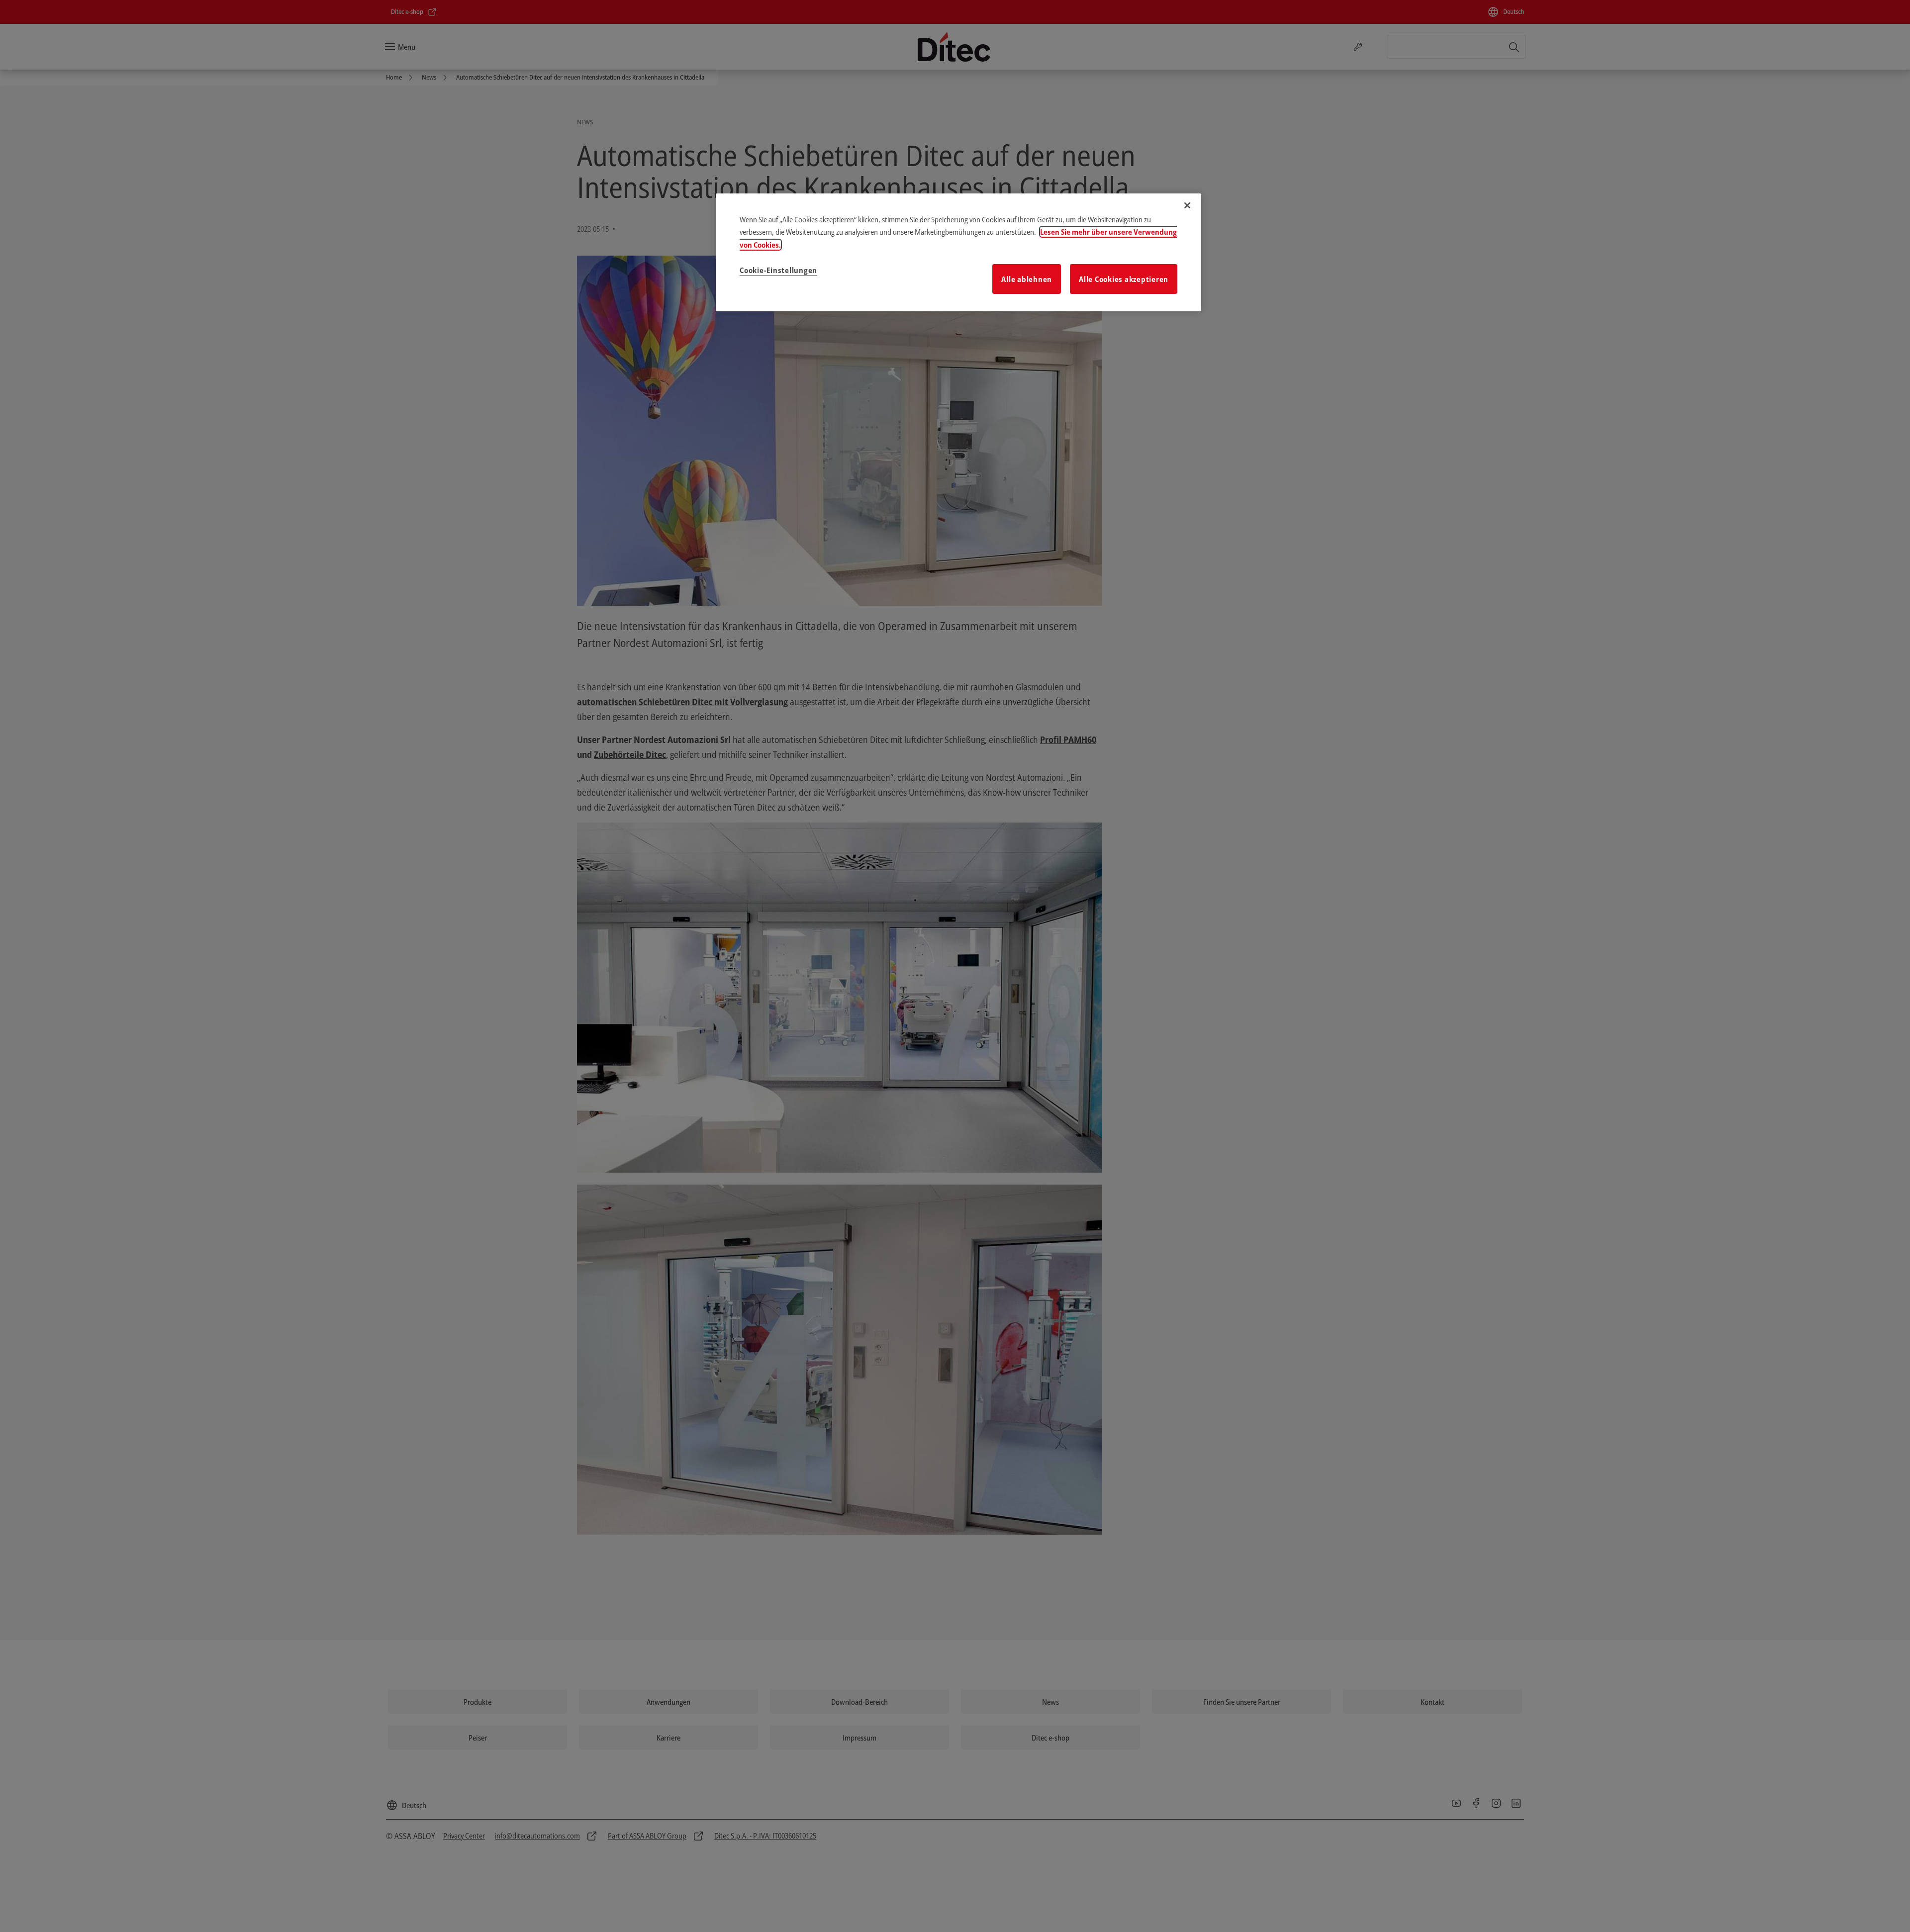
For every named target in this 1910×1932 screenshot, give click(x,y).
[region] (958, 253)
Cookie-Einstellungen (778, 270)
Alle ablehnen (1027, 279)
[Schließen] (1187, 205)
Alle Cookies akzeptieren (1124, 279)
